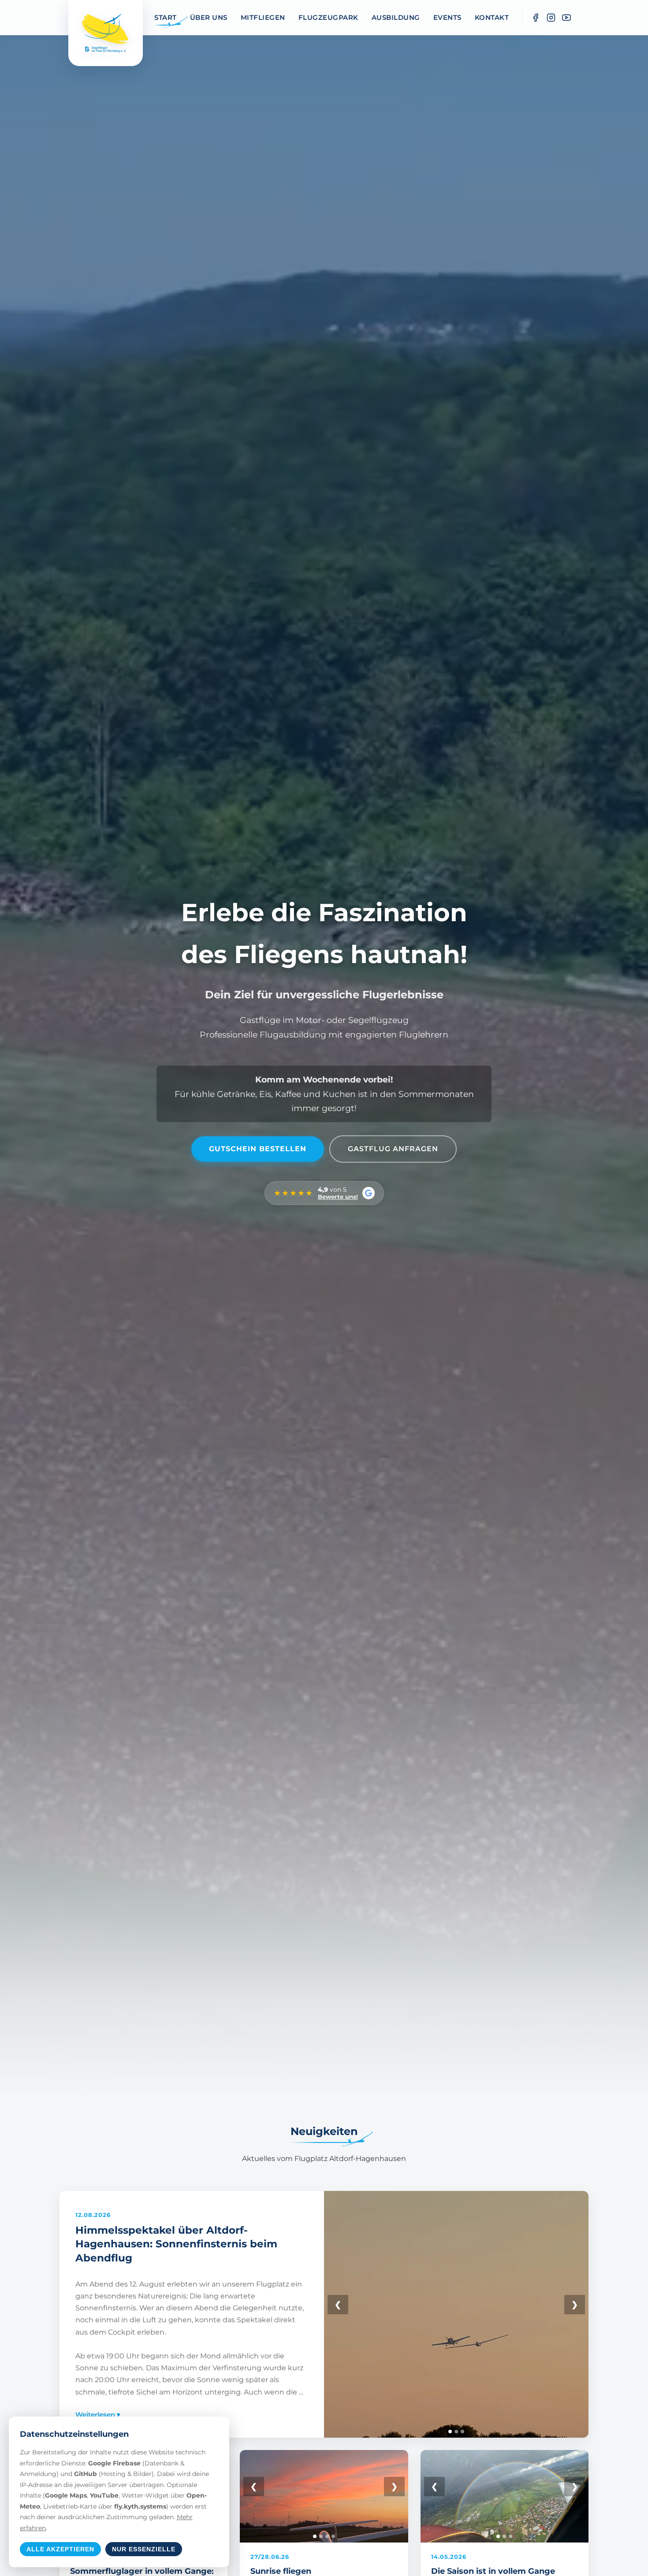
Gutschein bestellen (258, 1149)
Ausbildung (396, 17)
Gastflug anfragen (393, 1149)
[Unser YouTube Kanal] (566, 18)
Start (166, 17)
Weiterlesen (98, 2415)
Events (447, 17)
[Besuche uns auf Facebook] (536, 18)
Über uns (209, 17)
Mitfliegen (263, 17)
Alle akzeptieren (60, 2549)
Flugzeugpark (328, 17)
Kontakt (492, 17)
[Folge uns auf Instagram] (551, 18)
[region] (456, 2314)
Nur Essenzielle (144, 2549)
